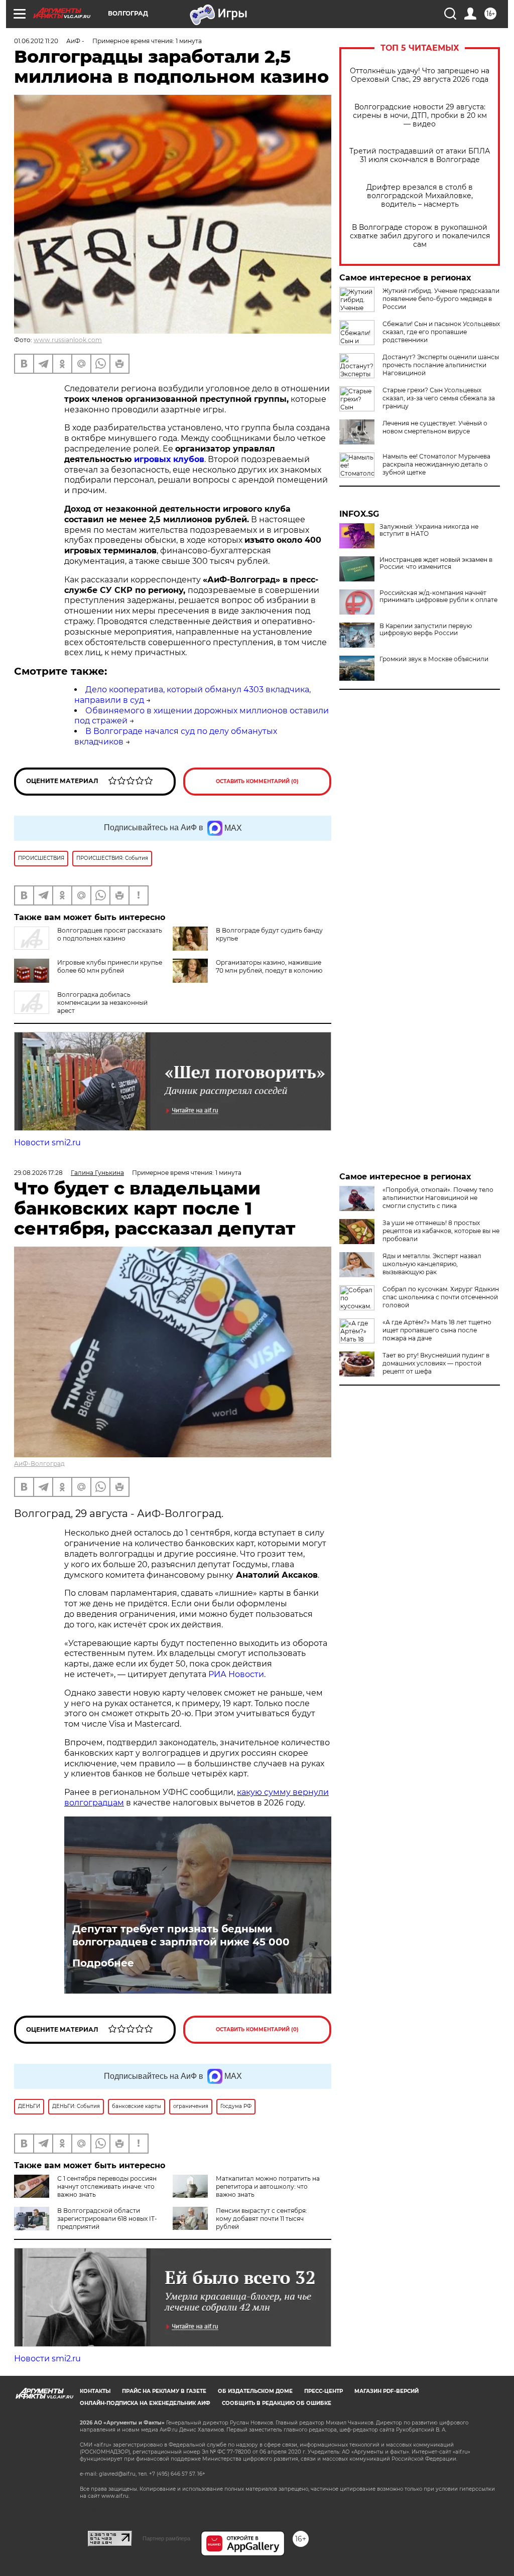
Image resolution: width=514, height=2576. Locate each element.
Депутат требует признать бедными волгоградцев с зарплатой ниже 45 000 (181, 1935)
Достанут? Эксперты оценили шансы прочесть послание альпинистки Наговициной (441, 365)
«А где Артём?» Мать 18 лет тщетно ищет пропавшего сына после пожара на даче (437, 1330)
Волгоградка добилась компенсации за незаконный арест (102, 1003)
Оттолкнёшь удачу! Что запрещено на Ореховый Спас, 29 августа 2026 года (420, 75)
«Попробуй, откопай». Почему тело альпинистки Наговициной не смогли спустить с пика (438, 1198)
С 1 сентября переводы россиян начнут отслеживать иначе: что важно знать (107, 2186)
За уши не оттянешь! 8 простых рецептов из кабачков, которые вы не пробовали (441, 1231)
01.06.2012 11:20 (36, 41)
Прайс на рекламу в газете (164, 2391)
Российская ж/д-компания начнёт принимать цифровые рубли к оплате (438, 596)
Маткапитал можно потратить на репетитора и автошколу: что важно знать (268, 2186)
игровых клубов (169, 459)
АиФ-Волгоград (39, 1464)
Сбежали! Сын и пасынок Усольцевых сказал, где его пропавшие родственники (441, 332)
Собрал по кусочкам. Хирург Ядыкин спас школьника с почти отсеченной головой (441, 1297)
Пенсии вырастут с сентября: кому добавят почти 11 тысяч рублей (262, 2219)
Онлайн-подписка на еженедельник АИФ (145, 2403)
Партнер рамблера (166, 2538)
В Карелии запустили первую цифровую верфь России (426, 630)
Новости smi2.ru (47, 1143)
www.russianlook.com (68, 340)
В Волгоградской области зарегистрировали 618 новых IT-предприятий (107, 2219)
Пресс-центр (324, 2391)
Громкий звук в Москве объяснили (434, 659)
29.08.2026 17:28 (38, 1173)
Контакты (95, 2391)
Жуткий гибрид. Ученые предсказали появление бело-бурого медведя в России (441, 299)
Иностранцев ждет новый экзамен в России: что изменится (436, 563)
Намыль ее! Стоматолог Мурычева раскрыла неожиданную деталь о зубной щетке (436, 464)
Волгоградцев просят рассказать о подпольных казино (110, 934)
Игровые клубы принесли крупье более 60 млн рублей (110, 966)
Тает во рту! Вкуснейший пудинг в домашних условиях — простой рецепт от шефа (436, 1363)
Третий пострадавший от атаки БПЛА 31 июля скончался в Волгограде (420, 156)
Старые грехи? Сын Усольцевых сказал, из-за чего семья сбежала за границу (439, 398)
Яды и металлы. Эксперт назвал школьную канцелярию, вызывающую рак (432, 1264)
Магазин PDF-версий (387, 2391)
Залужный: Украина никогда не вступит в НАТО (429, 530)
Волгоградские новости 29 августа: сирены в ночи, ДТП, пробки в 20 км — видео (420, 116)
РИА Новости (236, 1674)
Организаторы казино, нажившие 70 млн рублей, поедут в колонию (269, 966)
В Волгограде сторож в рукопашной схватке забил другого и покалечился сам (420, 236)
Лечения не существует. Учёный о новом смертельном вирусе (435, 427)
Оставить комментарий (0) (257, 781)
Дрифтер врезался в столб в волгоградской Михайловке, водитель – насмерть (420, 196)
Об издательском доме (255, 2391)
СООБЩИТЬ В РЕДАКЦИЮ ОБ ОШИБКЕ (277, 2403)
